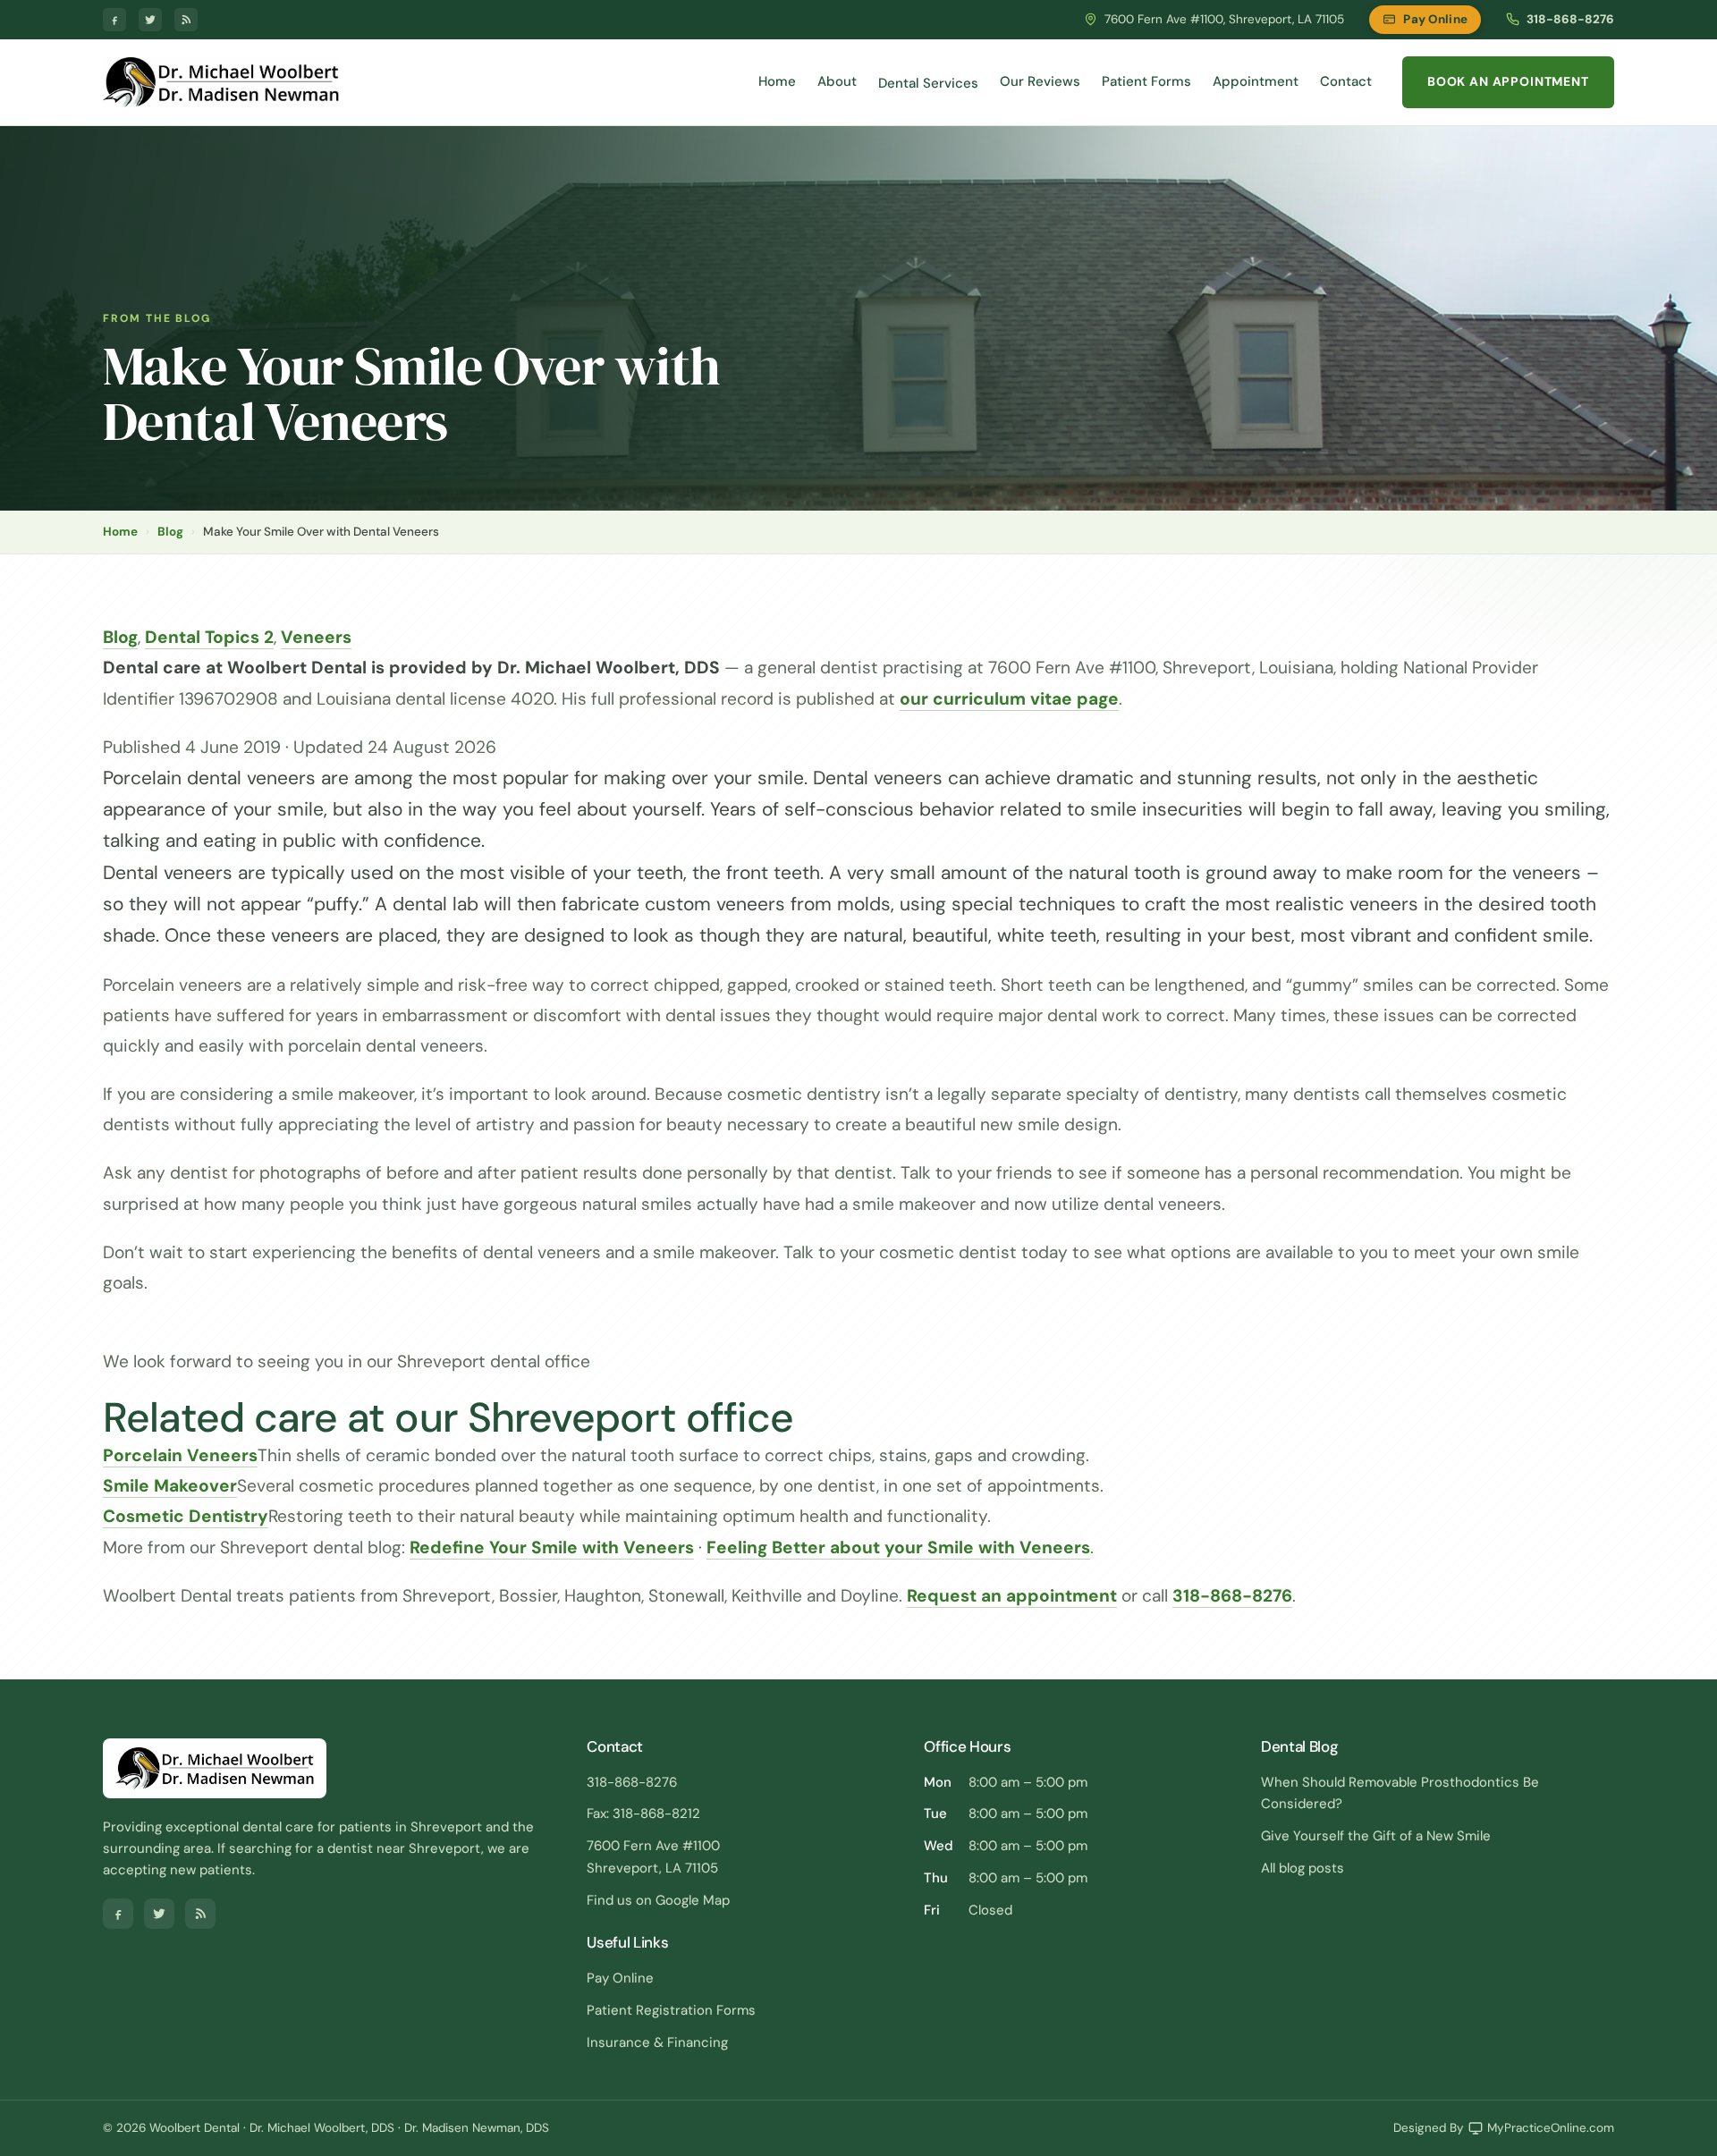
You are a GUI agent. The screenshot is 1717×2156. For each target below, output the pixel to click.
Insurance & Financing (657, 2042)
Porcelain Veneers (180, 1455)
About (837, 81)
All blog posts (1303, 1868)
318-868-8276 (1570, 19)
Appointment (1256, 81)
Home (777, 81)
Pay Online (1435, 19)
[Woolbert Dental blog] (186, 20)
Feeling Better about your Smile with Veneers (898, 1547)
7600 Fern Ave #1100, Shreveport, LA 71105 (1224, 19)
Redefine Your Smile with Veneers (552, 1547)
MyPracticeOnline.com (1551, 2128)
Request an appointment (1012, 1596)
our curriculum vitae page (1009, 699)
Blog (170, 532)
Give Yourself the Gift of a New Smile (1376, 1836)
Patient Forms (1146, 81)
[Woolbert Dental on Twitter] (150, 20)
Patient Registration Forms (671, 2010)
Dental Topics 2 (209, 637)
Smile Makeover (170, 1486)
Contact (1346, 81)
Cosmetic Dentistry (186, 1516)
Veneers (316, 637)
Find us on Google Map (658, 1900)
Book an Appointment (1508, 81)
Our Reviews (1040, 81)
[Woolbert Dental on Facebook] (114, 20)
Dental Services (928, 83)
